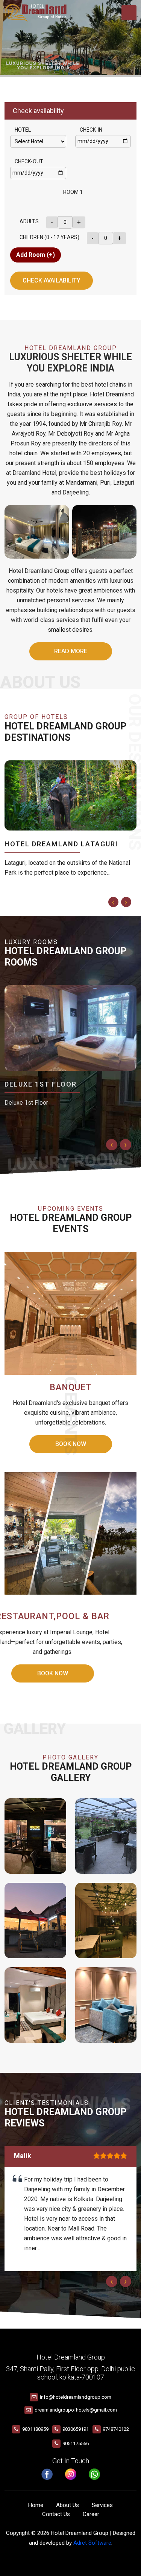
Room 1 (73, 192)
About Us (67, 2505)
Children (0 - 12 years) (49, 237)
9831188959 (35, 2429)
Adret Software (92, 2543)
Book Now (53, 1673)
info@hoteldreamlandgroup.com (76, 2397)
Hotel (23, 130)
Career (91, 2514)
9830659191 (76, 2429)
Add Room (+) (36, 255)
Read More (71, 651)
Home (36, 2505)
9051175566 (76, 2443)
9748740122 (116, 2429)
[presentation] (113, 902)
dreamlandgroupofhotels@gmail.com (76, 2410)
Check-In (91, 130)
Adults (29, 221)
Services (102, 2505)
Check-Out (29, 161)
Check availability (52, 280)
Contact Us (56, 2514)
